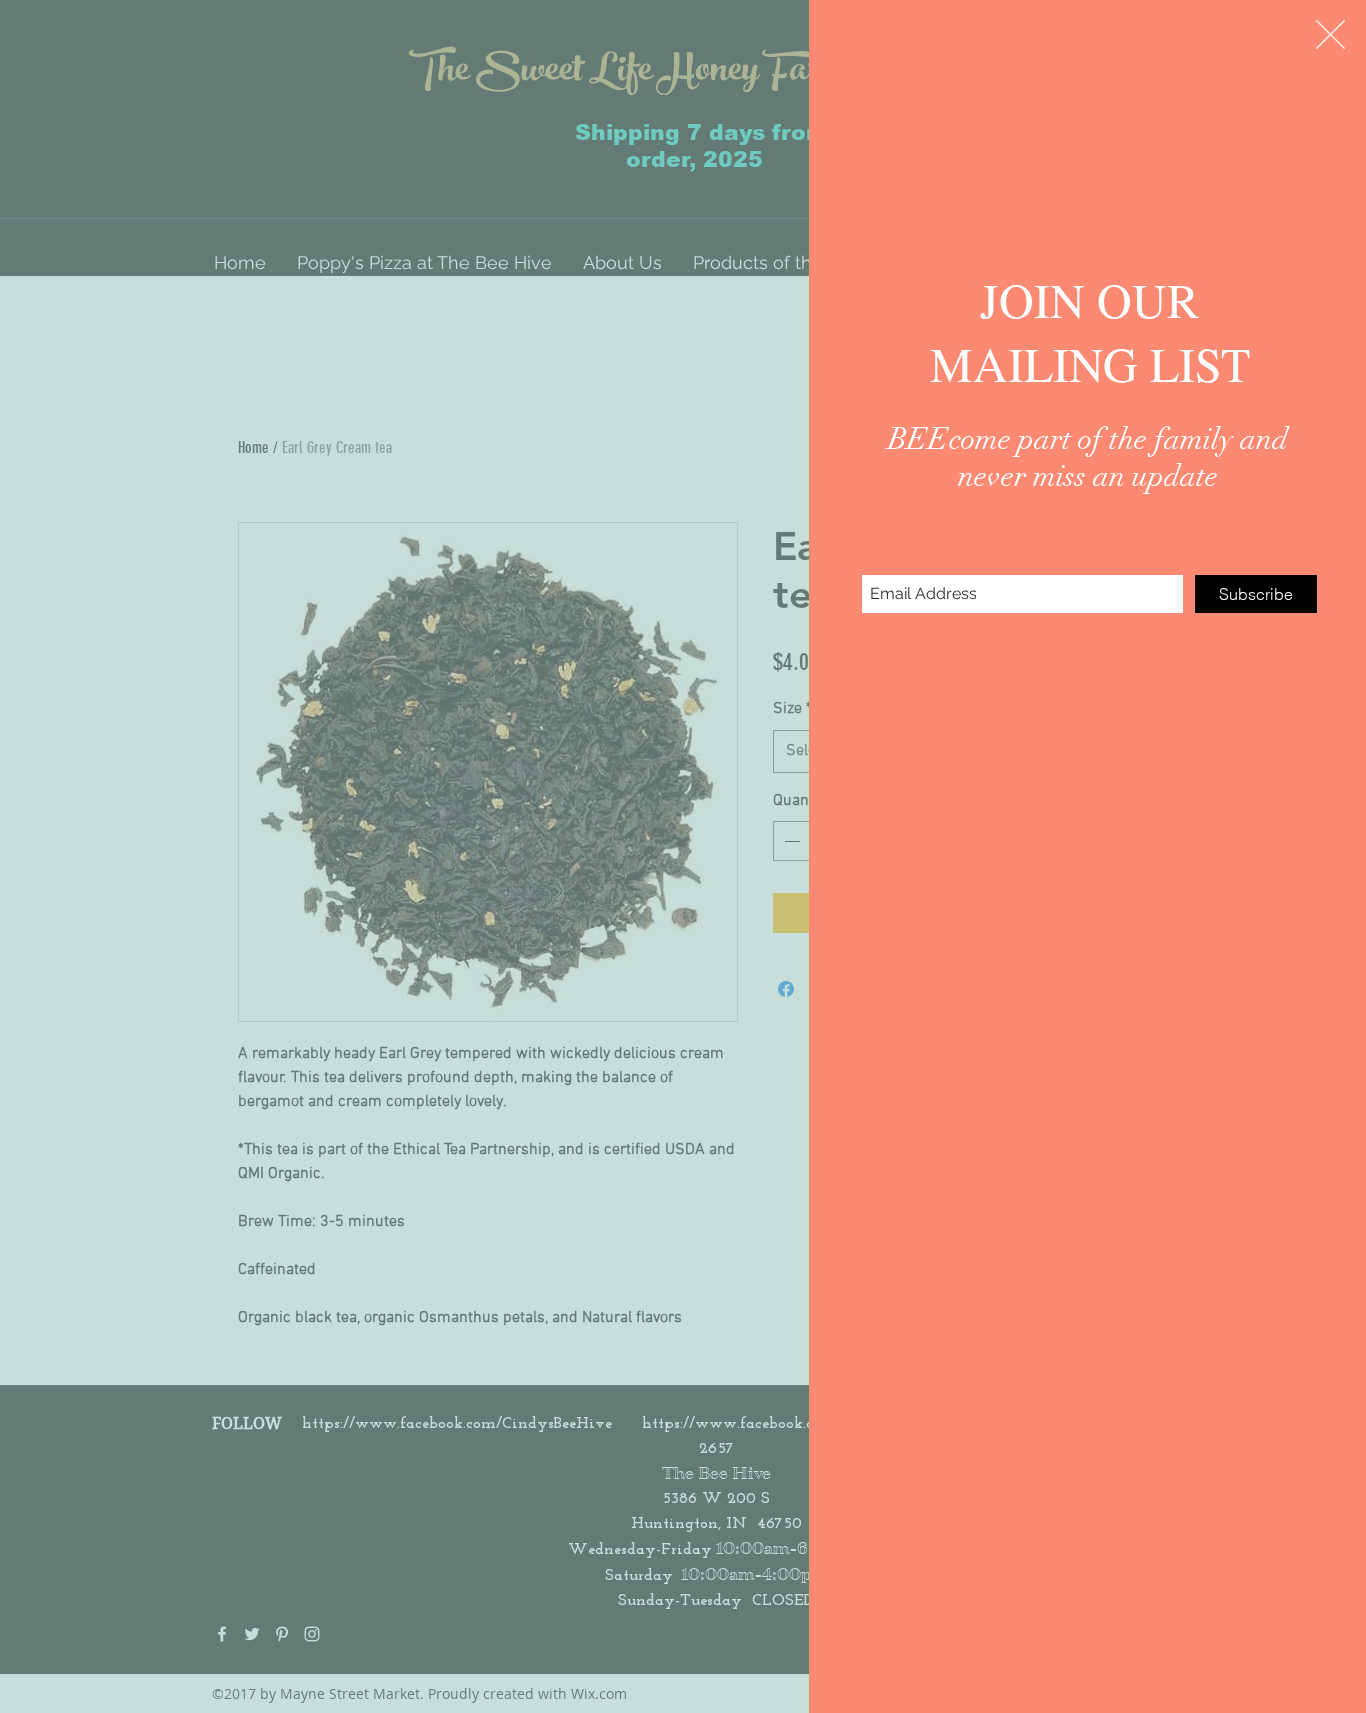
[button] (1330, 34)
